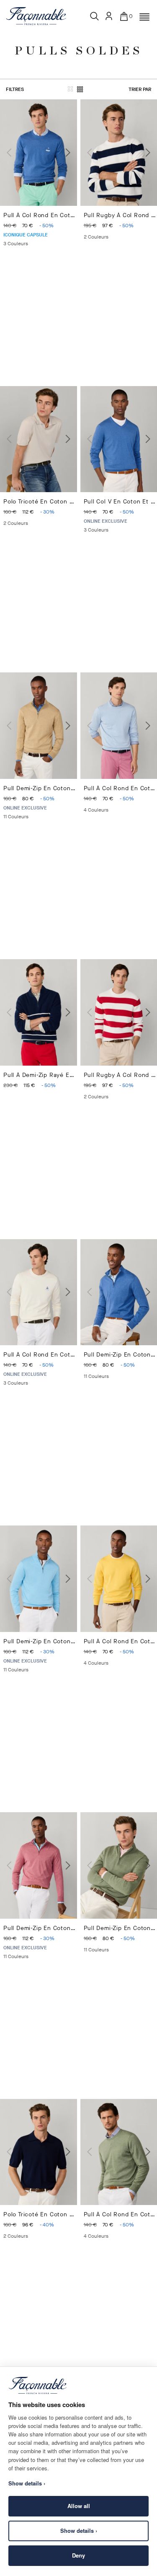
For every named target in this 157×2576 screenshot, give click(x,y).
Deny (78, 2555)
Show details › (79, 2531)
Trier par (140, 89)
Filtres (15, 89)
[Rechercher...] (95, 16)
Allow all (79, 2506)
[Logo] (36, 16)
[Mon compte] (109, 16)
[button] (144, 17)
